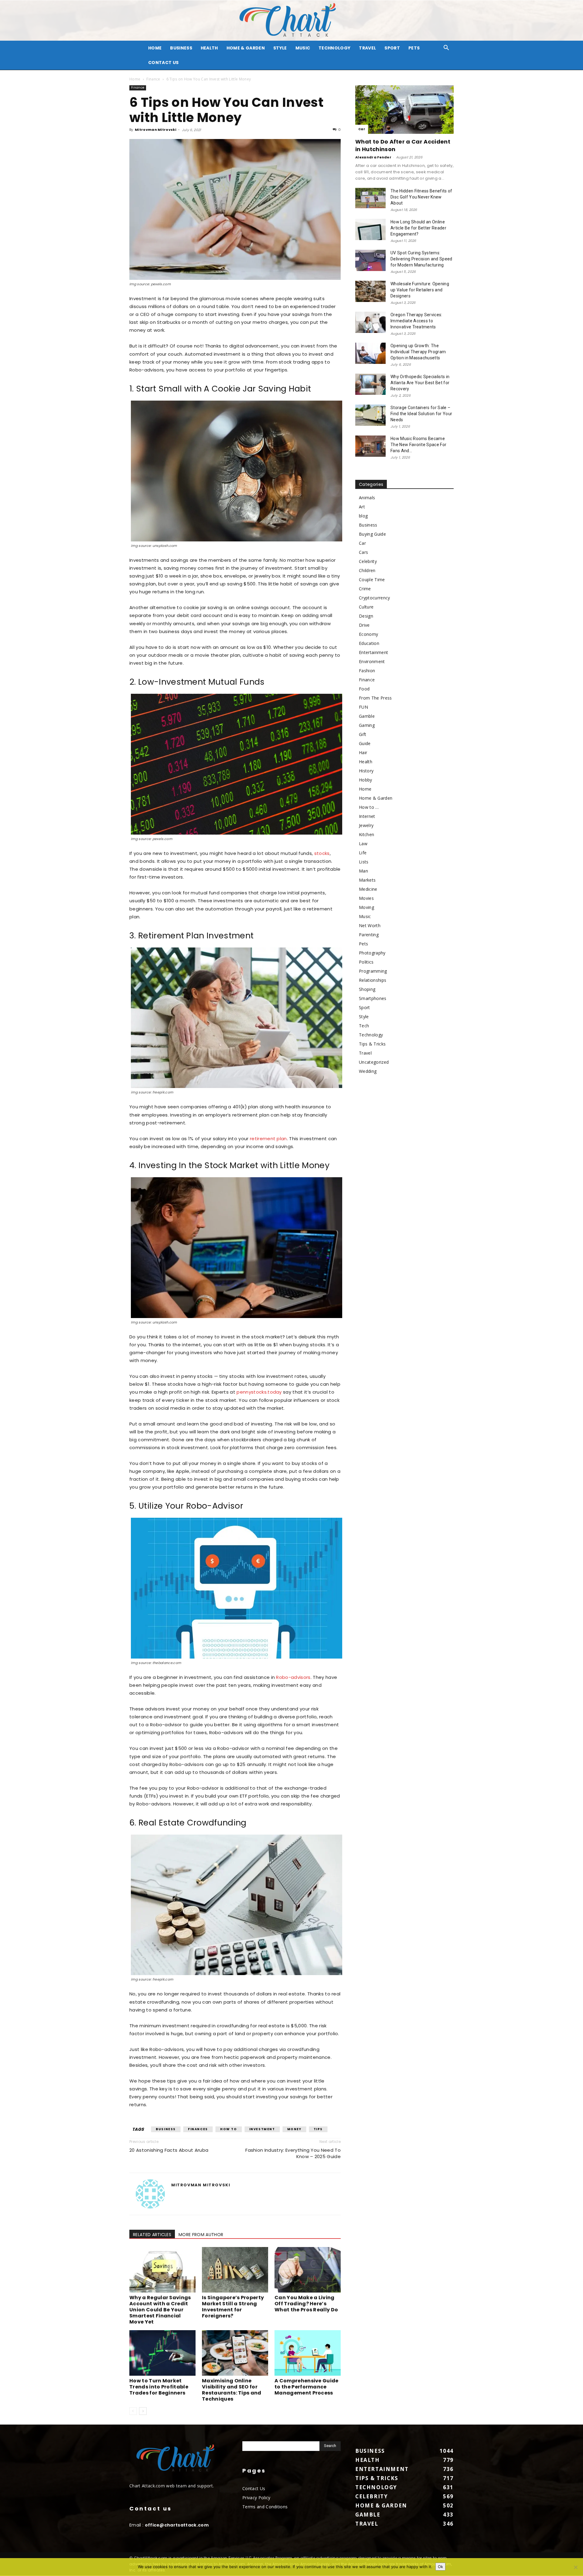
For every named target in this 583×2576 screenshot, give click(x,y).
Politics (366, 962)
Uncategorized (374, 1062)
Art (362, 507)
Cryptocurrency (374, 598)
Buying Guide (372, 534)
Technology (334, 48)
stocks (322, 853)
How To (229, 2129)
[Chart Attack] (291, 20)
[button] (446, 48)
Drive (364, 625)
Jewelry (366, 825)
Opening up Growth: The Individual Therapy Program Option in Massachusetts (418, 352)
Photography (372, 953)
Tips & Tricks (372, 1044)
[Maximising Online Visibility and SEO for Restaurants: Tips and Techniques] (235, 2353)
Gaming (367, 725)
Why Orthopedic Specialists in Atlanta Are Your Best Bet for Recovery (420, 383)
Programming (373, 971)
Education (369, 643)
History (366, 771)
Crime (365, 589)
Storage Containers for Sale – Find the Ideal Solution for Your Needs (421, 414)
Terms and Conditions (265, 2507)
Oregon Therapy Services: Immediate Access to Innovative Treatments (416, 321)
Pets (414, 48)
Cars (363, 552)
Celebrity (368, 561)
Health (209, 48)
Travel (367, 48)
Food (364, 689)
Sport (392, 48)
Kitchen (367, 834)
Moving (367, 907)
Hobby (366, 780)
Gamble (367, 716)
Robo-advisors (293, 1677)
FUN (363, 707)
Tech (364, 1026)
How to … (369, 807)
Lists (364, 862)
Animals (367, 498)
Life (363, 853)
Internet (367, 816)
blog (363, 516)
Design (366, 616)
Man (363, 871)
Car (362, 129)
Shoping (367, 989)
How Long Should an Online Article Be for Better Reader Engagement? (418, 228)
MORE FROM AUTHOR (201, 2235)
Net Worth (370, 925)
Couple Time (372, 580)
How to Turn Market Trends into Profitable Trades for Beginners (159, 2387)
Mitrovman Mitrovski (155, 130)
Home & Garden (246, 48)
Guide (365, 743)
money (294, 2129)
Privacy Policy (256, 2498)
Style (280, 48)
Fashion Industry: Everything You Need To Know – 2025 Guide (293, 2153)
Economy (368, 634)
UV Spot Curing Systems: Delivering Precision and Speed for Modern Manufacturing (421, 259)
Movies (366, 898)
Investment (262, 2129)
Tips (318, 2129)
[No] (575, 2567)
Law (363, 844)
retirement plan (268, 1139)
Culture (366, 607)
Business (181, 48)
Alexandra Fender (373, 157)
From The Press (375, 698)
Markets (367, 880)
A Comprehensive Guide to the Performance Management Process (307, 2387)
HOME (155, 48)
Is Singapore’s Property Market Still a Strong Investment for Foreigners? (233, 2307)
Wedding (368, 1071)
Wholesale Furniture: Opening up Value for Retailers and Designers (420, 290)
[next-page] (143, 2411)
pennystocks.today (259, 1392)
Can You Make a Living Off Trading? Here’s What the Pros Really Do (306, 2304)
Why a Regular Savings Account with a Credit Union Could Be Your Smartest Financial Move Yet (160, 2310)
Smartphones (373, 998)
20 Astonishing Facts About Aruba (169, 2150)
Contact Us (163, 63)
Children (367, 570)
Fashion (367, 671)
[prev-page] (133, 2411)
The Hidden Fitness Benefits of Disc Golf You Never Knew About (421, 197)
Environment (372, 661)
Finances (198, 2129)
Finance (153, 79)
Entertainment (373, 652)
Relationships (373, 980)
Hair (363, 752)
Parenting (369, 935)
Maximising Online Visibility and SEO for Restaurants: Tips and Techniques (232, 2390)
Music (303, 48)
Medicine (368, 889)
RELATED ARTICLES (152, 2235)
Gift (363, 734)
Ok (440, 2567)
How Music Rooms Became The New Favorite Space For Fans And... (418, 445)
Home (135, 79)
